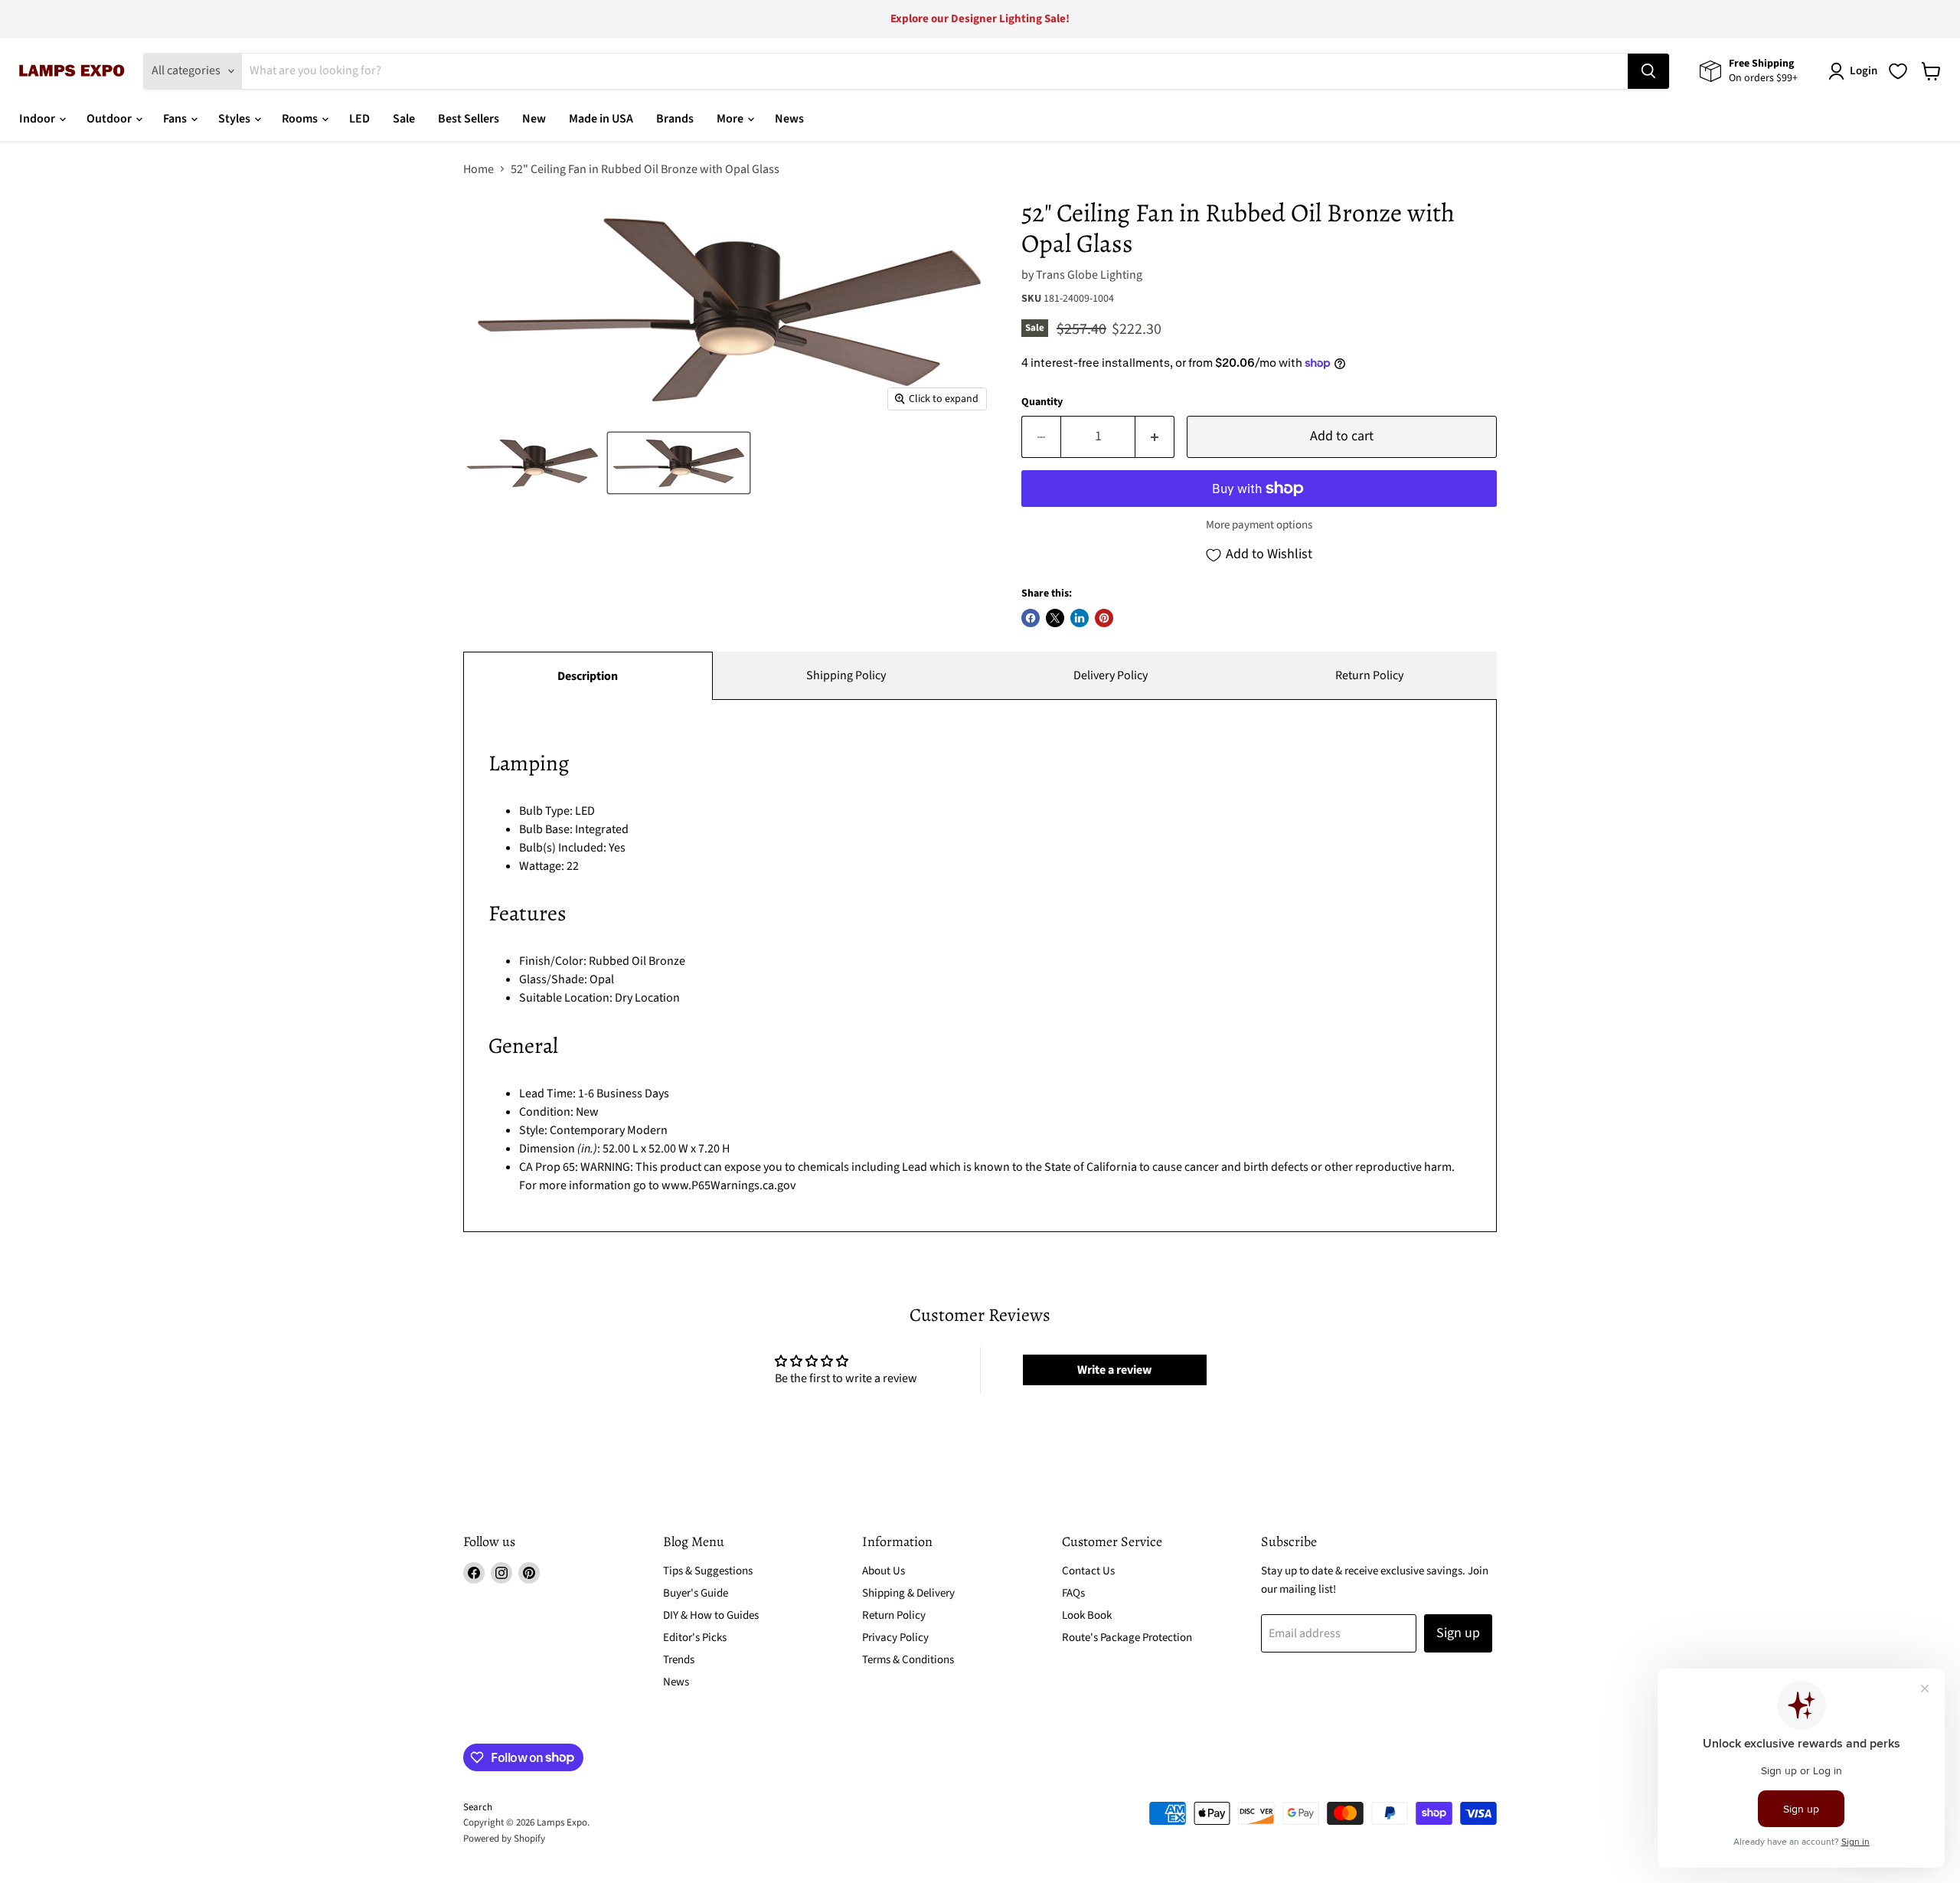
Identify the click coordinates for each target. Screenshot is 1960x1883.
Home (479, 169)
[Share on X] (1055, 618)
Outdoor (110, 119)
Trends (679, 1660)
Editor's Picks (695, 1638)
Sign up (1458, 1633)
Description (588, 676)
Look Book (1087, 1615)
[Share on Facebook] (1031, 618)
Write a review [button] (1114, 1370)
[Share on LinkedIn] (1080, 618)
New (534, 119)
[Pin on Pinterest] (1104, 618)
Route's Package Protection (1127, 1638)
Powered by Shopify (504, 1839)
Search (478, 1807)
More (731, 119)
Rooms (301, 119)
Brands (675, 119)
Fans (176, 119)
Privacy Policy (895, 1638)
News (789, 119)
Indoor (38, 119)
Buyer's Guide (696, 1593)
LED (359, 119)
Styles (235, 119)
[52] (532, 463)
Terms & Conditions (908, 1660)
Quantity (1042, 402)
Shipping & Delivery (908, 1593)
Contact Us (1088, 1571)
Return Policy (1369, 675)
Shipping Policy (846, 675)
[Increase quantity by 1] (1155, 437)
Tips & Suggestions (708, 1571)
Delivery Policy (1111, 675)
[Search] (1648, 71)
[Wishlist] (1898, 71)
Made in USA (601, 119)
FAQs (1073, 1593)
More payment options (1259, 525)
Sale (404, 119)
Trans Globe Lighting (1089, 275)
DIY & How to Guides (711, 1615)
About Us (884, 1571)
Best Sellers (469, 119)
